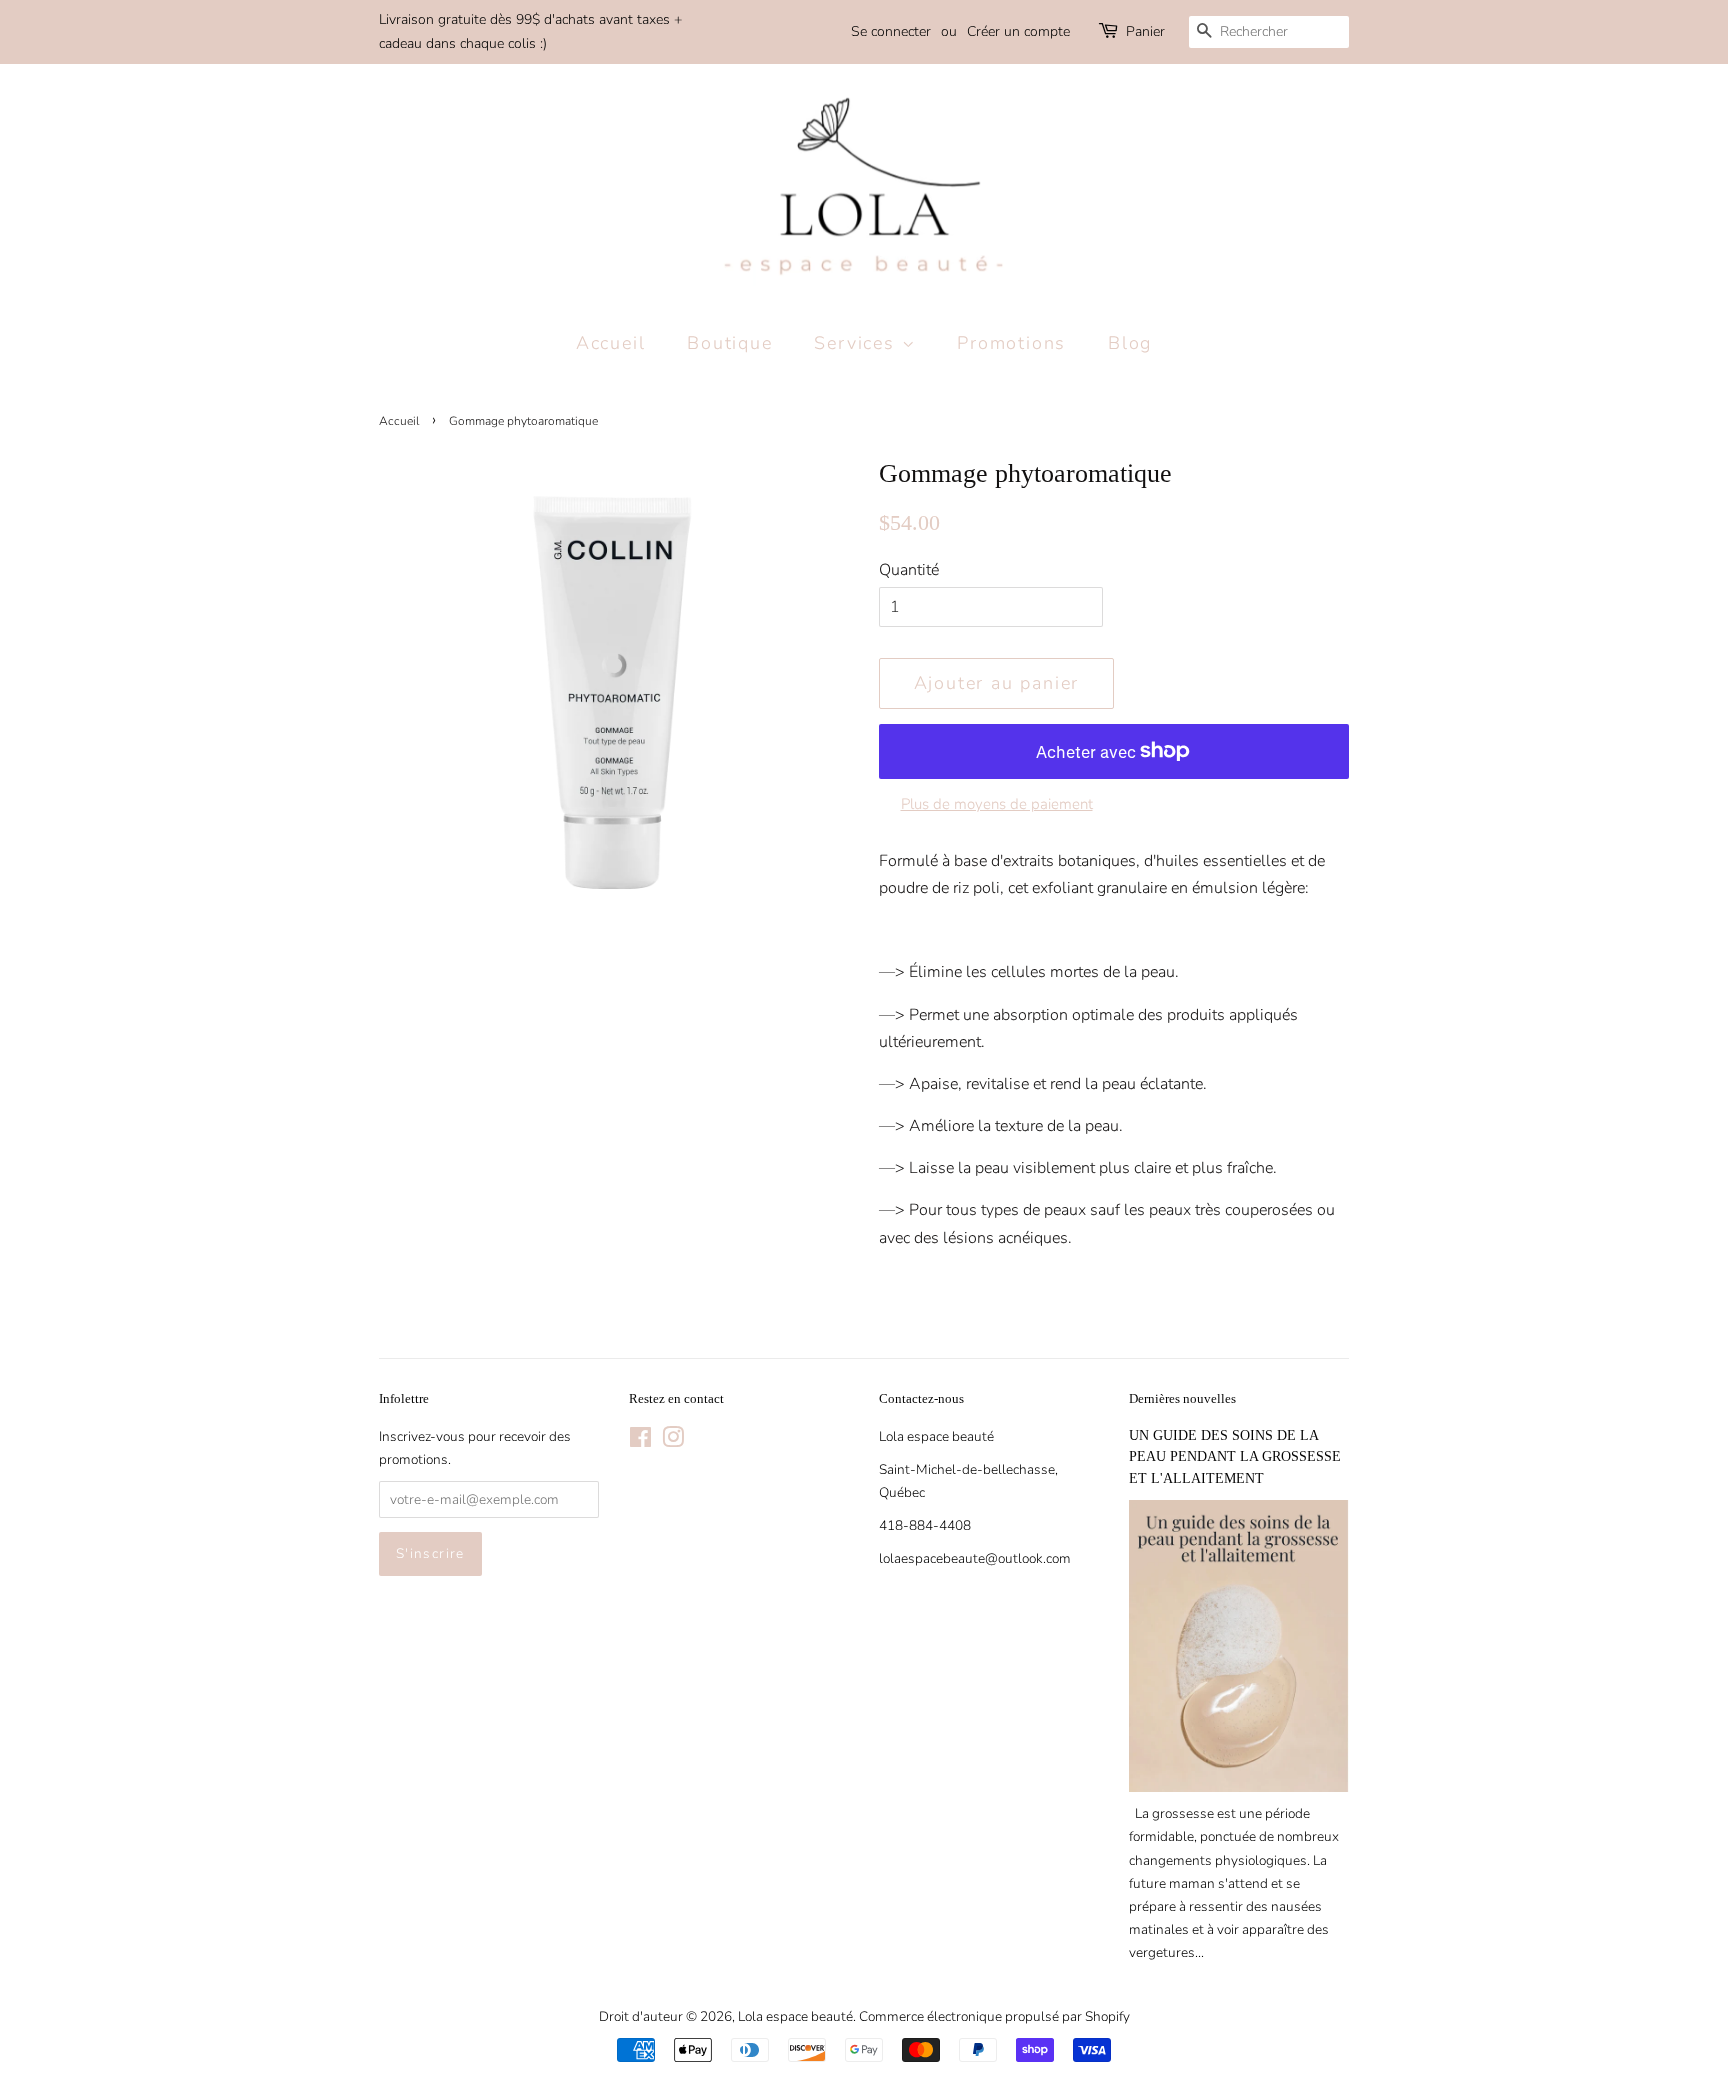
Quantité (909, 570)
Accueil (611, 343)
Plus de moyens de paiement (997, 804)
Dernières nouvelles (1182, 1398)
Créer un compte (1018, 31)
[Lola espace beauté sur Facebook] (640, 1441)
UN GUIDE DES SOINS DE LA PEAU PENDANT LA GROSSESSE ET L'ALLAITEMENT (1235, 1457)
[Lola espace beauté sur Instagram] (673, 1441)
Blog (1130, 343)
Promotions (1011, 343)
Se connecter (891, 31)
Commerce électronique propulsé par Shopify (994, 2016)
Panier (1145, 31)
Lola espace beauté (795, 2016)
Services (857, 343)
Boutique (729, 343)
